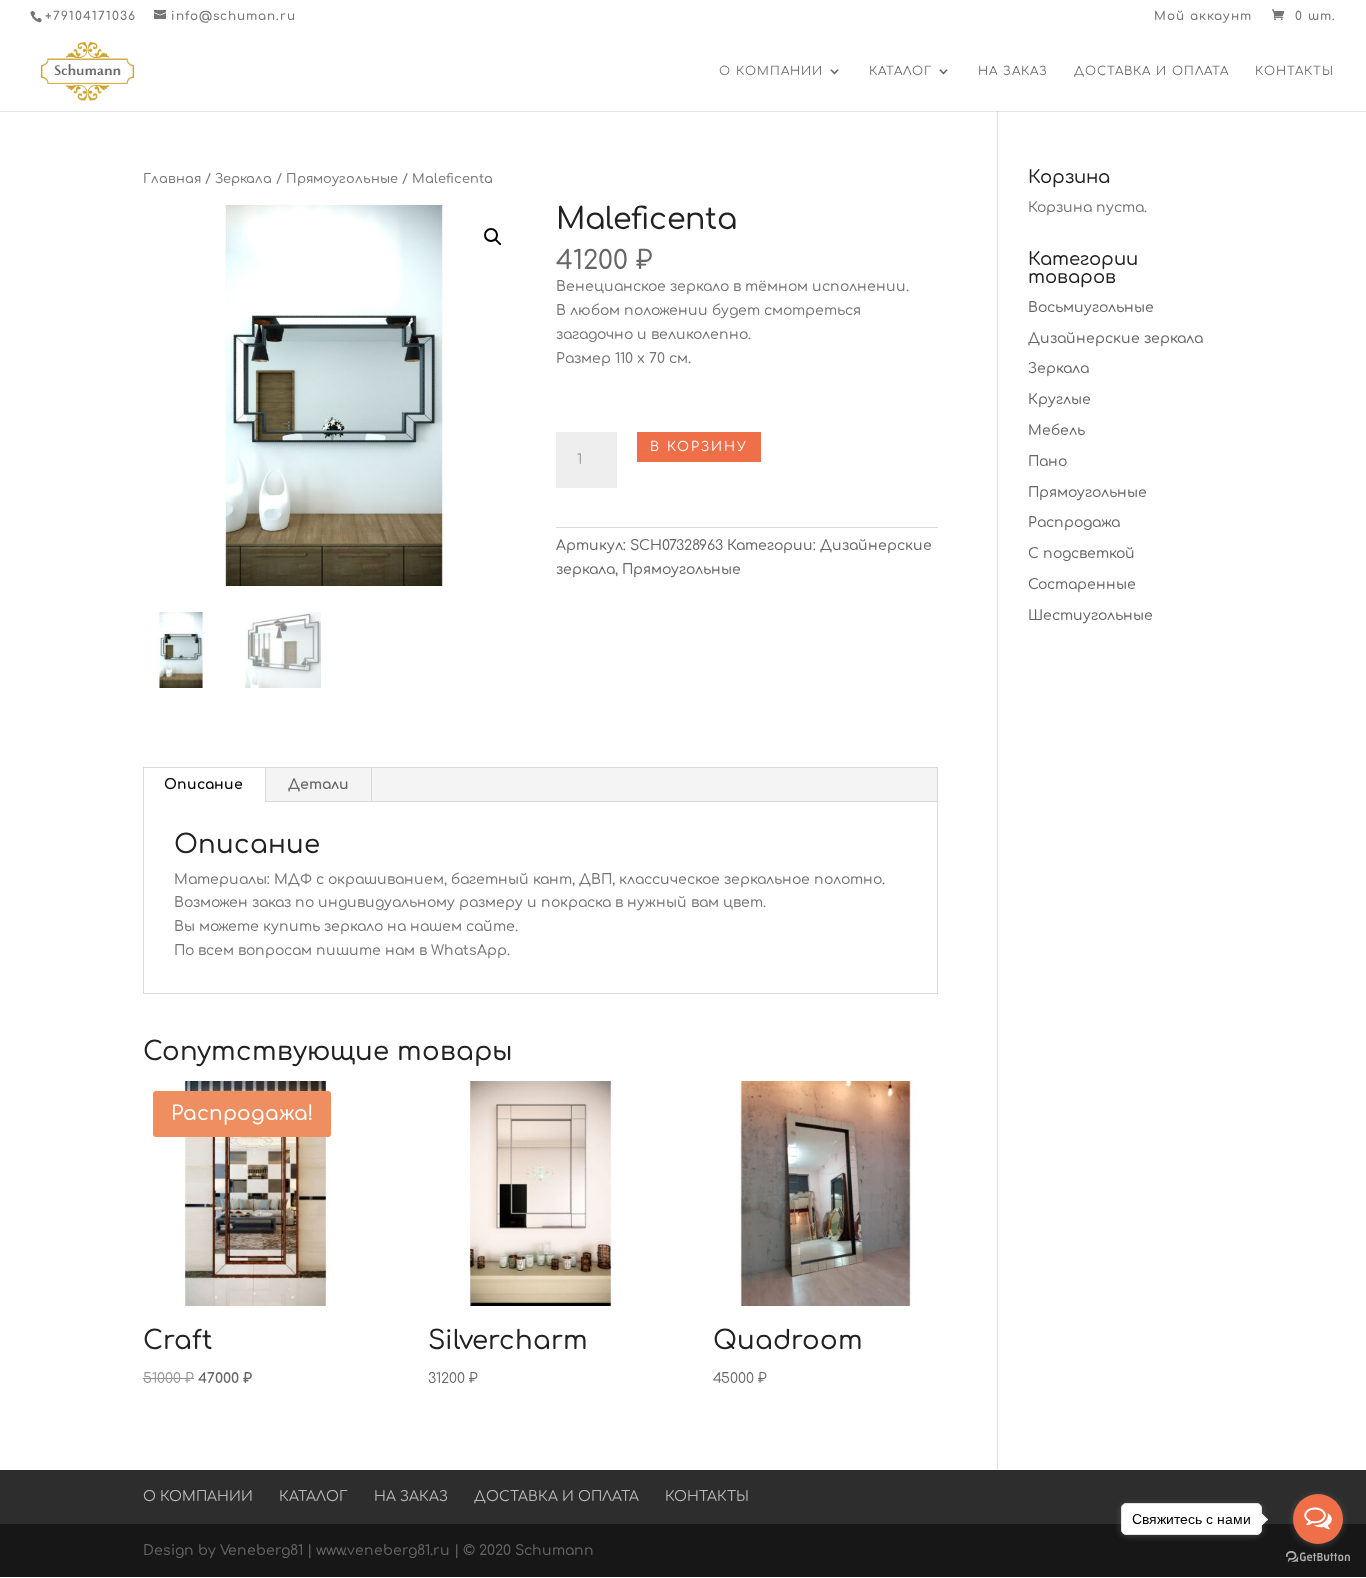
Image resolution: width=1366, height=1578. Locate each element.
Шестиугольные (1090, 615)
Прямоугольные (342, 179)
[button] (493, 237)
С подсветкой (1081, 553)
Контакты (1294, 71)
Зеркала (243, 179)
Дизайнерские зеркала (1115, 338)
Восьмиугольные (1091, 307)
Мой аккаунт (1203, 16)
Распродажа (1074, 522)
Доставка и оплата (1151, 71)
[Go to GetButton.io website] (1318, 1557)
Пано (1047, 461)
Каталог (900, 71)
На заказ (1013, 71)
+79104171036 (90, 16)
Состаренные (1082, 584)
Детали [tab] (318, 784)
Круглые (1059, 399)
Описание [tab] (203, 784)
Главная (172, 179)
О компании (771, 71)
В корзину (699, 447)
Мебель (1056, 430)
